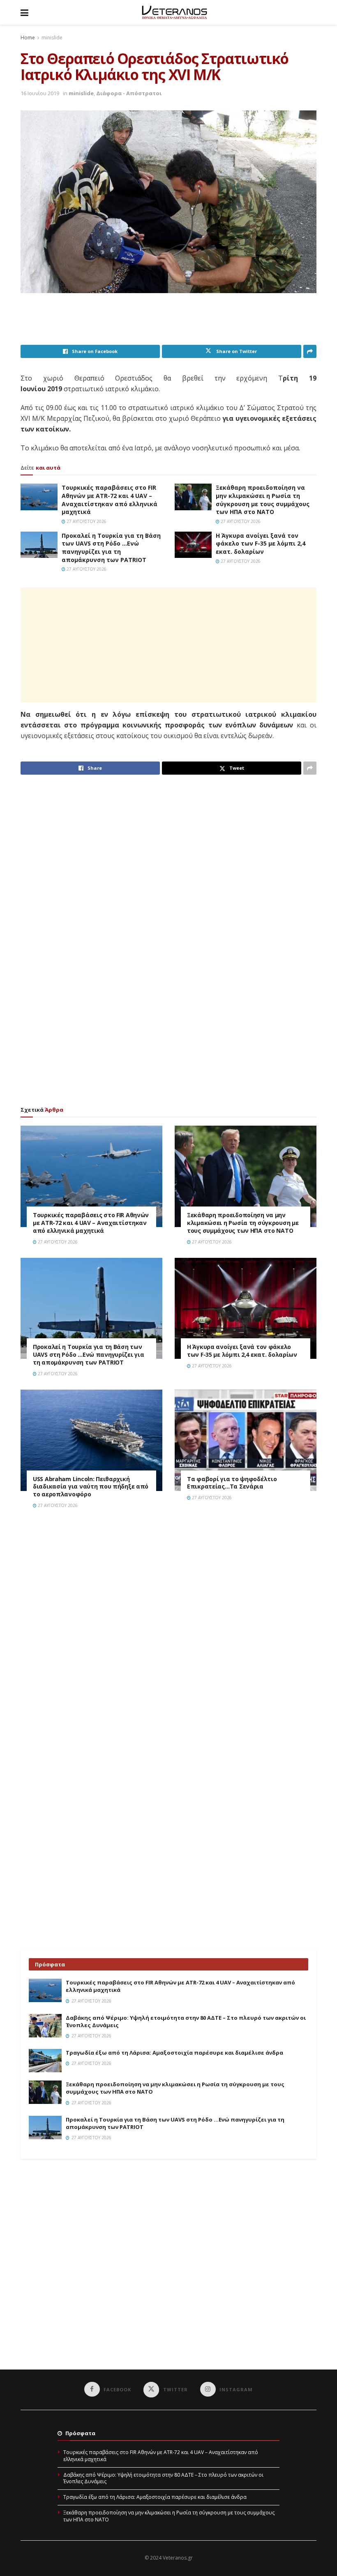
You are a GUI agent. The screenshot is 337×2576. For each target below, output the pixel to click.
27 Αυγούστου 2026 (86, 521)
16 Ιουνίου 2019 (40, 93)
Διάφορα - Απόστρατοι (129, 93)
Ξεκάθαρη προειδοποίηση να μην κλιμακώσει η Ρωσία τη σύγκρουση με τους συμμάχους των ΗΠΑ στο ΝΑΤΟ (263, 500)
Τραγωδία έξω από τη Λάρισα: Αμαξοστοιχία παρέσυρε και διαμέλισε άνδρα (174, 2053)
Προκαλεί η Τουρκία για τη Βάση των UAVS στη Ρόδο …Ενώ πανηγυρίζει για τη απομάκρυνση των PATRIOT (111, 548)
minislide (52, 38)
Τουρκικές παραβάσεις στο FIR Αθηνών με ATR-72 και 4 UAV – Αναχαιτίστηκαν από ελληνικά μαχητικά (110, 500)
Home (28, 38)
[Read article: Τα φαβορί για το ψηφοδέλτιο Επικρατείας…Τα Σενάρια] (246, 1440)
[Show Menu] (24, 12)
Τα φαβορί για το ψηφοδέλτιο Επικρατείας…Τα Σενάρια (232, 1483)
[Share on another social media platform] (310, 351)
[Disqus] (168, 1632)
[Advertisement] (170, 324)
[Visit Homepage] (174, 12)
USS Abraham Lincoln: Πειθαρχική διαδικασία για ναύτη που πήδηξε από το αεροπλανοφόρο (91, 1487)
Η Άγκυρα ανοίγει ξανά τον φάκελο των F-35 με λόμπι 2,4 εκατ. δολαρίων (261, 544)
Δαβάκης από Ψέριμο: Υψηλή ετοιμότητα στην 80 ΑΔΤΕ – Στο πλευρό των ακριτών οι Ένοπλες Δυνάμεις (163, 2478)
